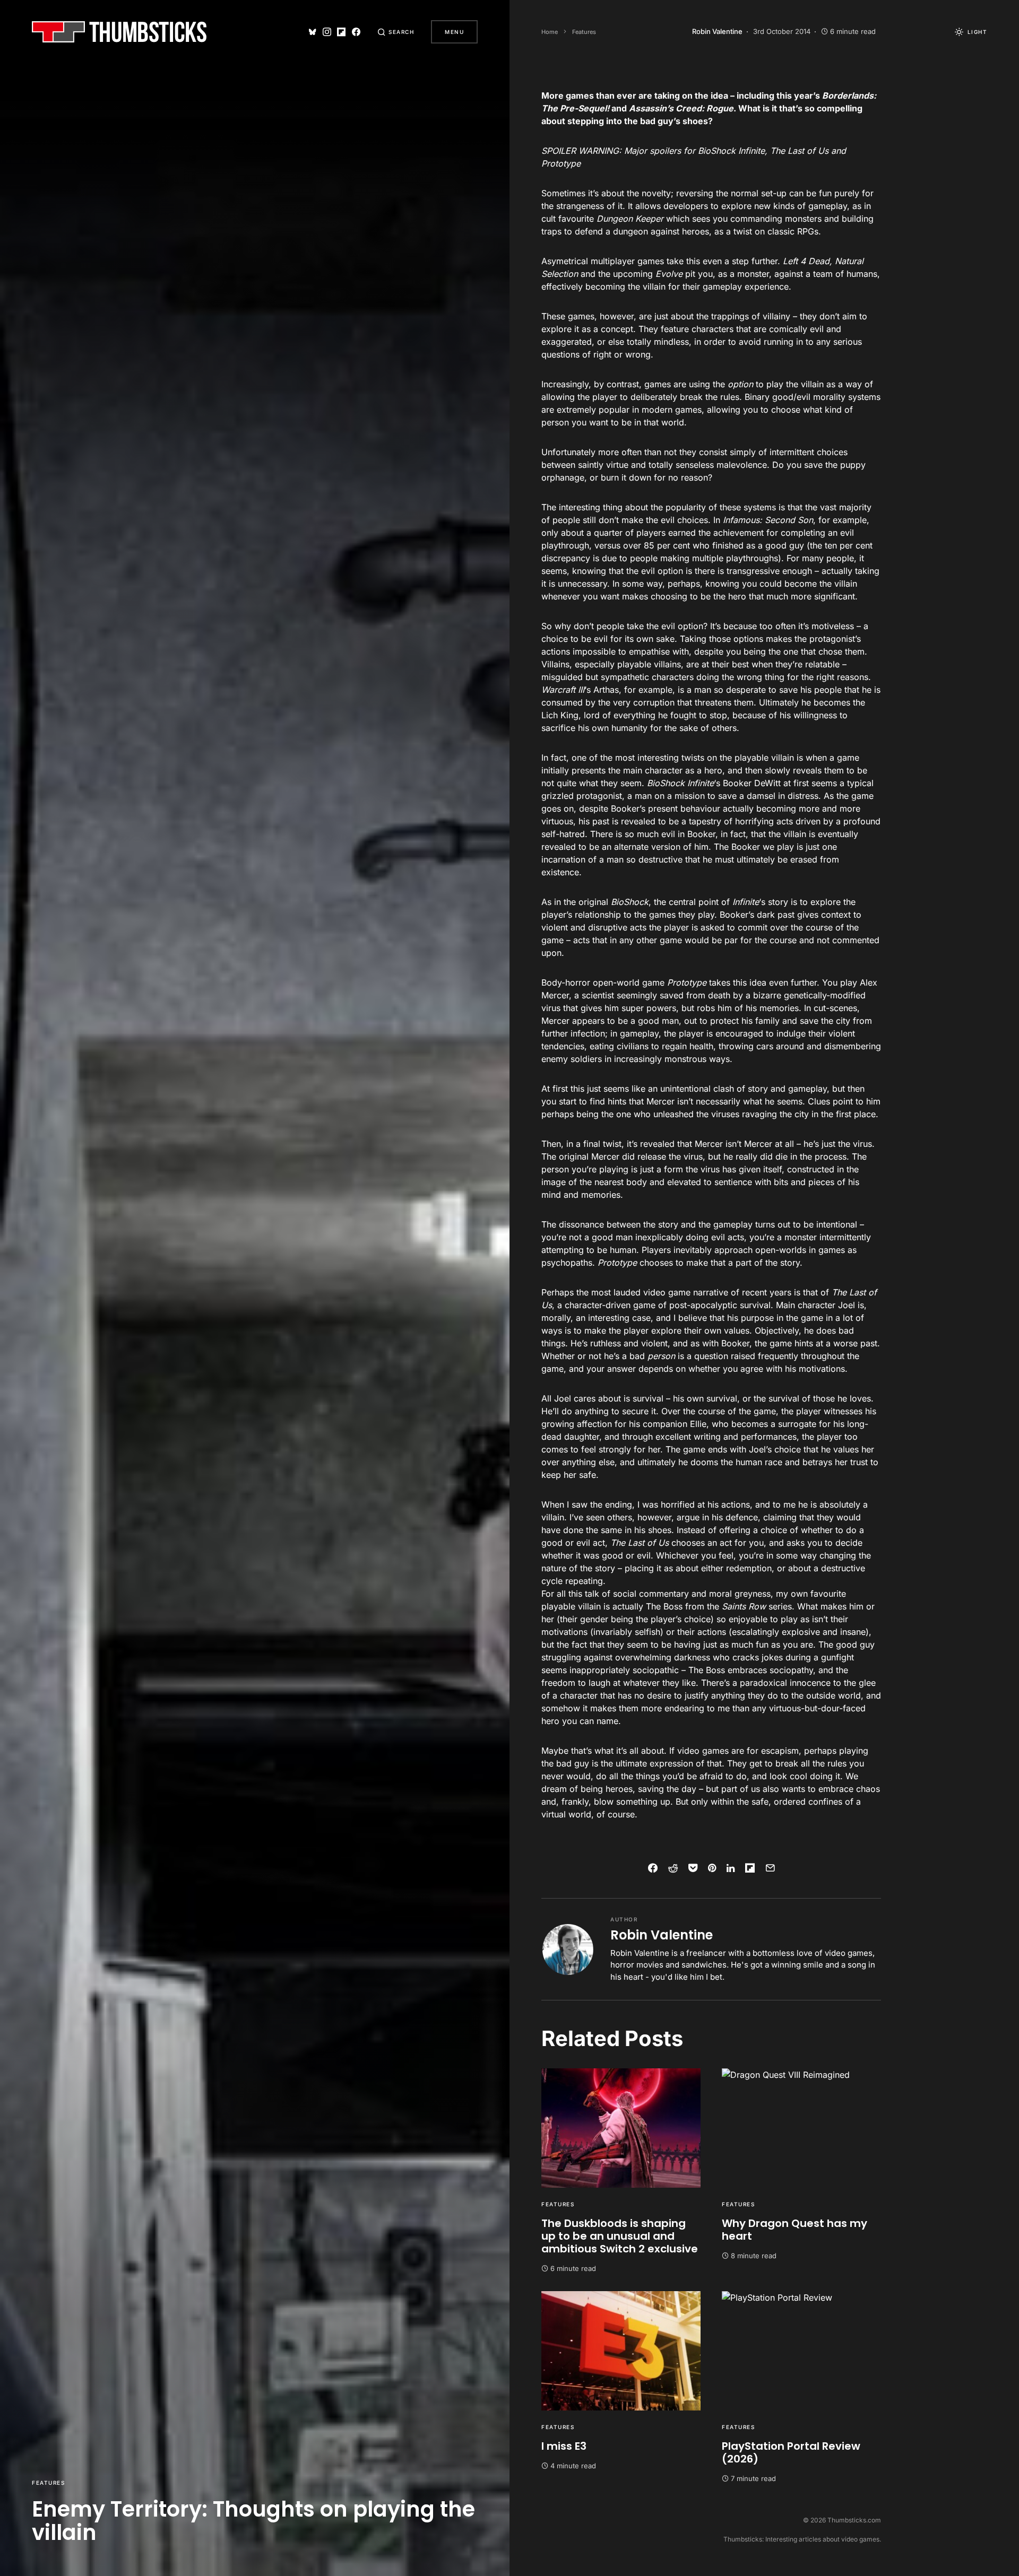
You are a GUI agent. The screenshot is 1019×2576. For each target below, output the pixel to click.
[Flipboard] (341, 32)
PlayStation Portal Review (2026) (791, 2452)
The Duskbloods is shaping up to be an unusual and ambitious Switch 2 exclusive (620, 2236)
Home (550, 32)
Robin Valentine (662, 1935)
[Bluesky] (313, 32)
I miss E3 (564, 2446)
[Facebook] (356, 32)
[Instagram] (327, 32)
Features (48, 2483)
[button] (396, 32)
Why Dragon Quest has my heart (795, 2230)
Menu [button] (454, 32)
